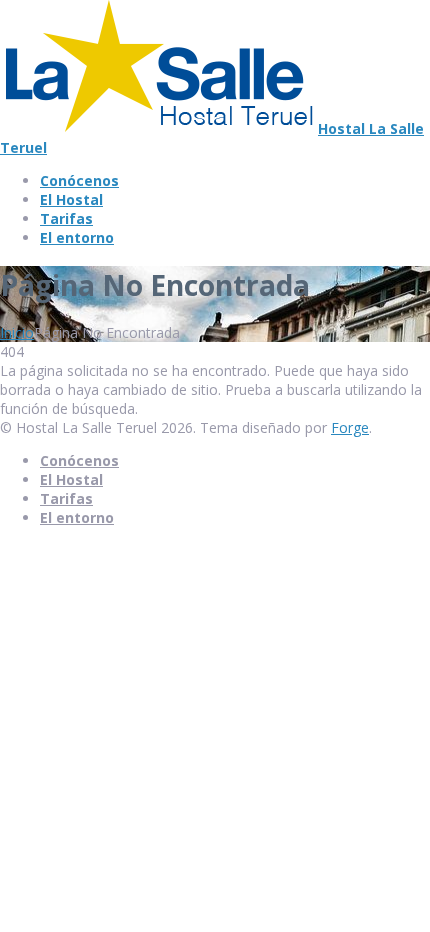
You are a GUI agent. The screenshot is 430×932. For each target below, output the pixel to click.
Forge (350, 427)
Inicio (17, 332)
